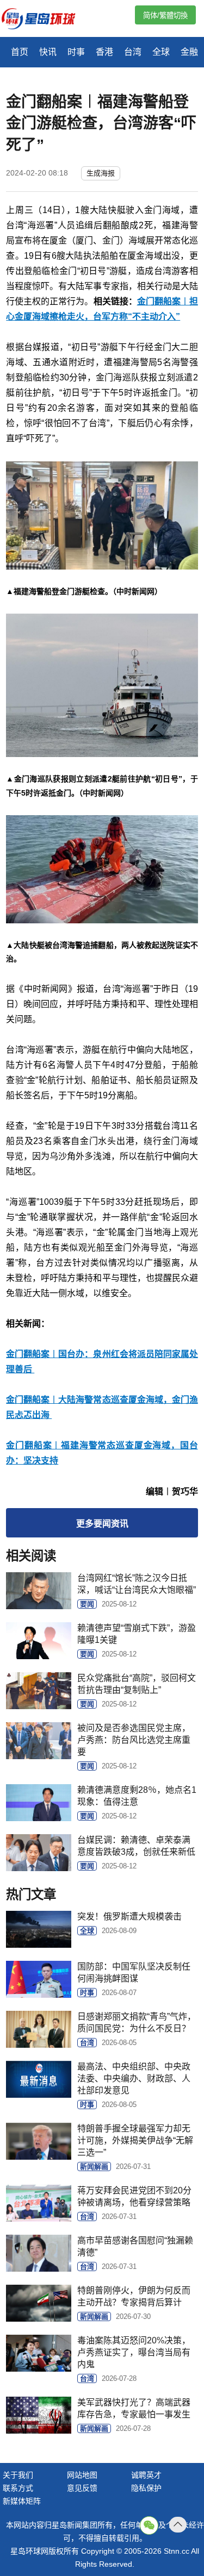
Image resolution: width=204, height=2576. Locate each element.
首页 (20, 52)
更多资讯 (102, 1524)
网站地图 (82, 2475)
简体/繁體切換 (165, 15)
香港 (104, 52)
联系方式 (18, 2488)
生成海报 (101, 173)
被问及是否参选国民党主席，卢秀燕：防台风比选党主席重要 (134, 1740)
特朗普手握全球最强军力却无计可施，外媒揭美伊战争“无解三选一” (135, 2140)
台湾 (133, 52)
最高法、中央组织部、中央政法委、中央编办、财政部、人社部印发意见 (134, 2078)
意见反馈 (82, 2488)
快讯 (48, 52)
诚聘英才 (146, 2475)
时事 (76, 52)
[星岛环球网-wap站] (45, 20)
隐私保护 (146, 2488)
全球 (161, 52)
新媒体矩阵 (22, 2501)
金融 (189, 52)
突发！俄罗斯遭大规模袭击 (129, 1917)
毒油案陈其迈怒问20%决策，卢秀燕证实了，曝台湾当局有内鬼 (134, 2352)
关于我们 (18, 2475)
